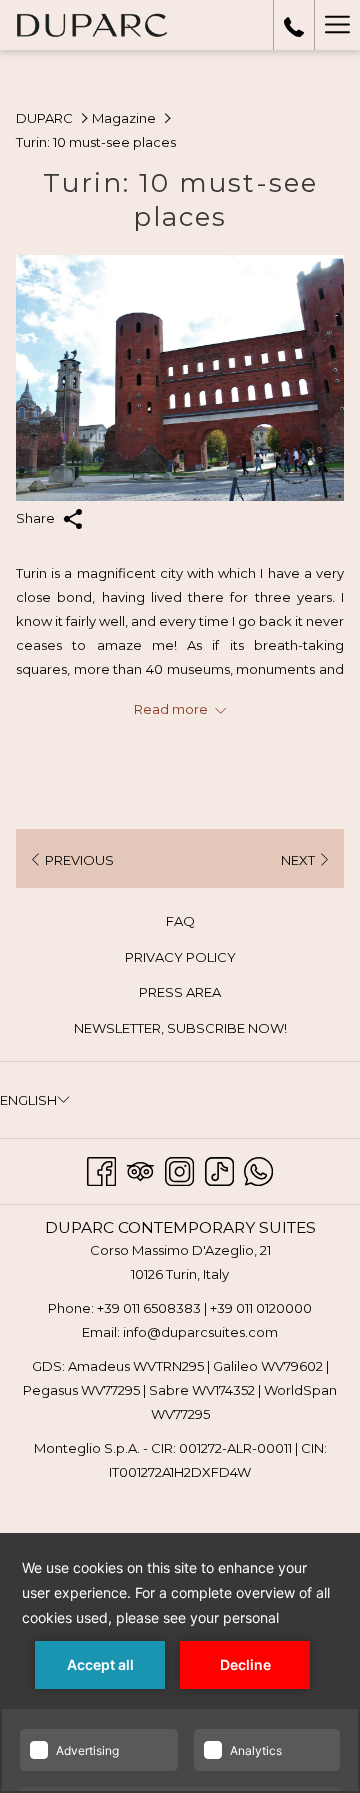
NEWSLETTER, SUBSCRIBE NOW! (204, 1031)
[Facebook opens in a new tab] (101, 1168)
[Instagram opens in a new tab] (179, 1168)
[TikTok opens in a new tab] (219, 1168)
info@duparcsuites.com (200, 1332)
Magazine (124, 118)
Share (37, 518)
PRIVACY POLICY (180, 957)
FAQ (204, 924)
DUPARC (44, 118)
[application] (180, 1663)
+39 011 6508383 (149, 1308)
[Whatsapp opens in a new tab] (258, 1168)
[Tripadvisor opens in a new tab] (140, 1168)
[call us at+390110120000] (294, 25)
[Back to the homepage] (91, 25)
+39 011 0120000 (261, 1308)
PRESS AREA (180, 992)
